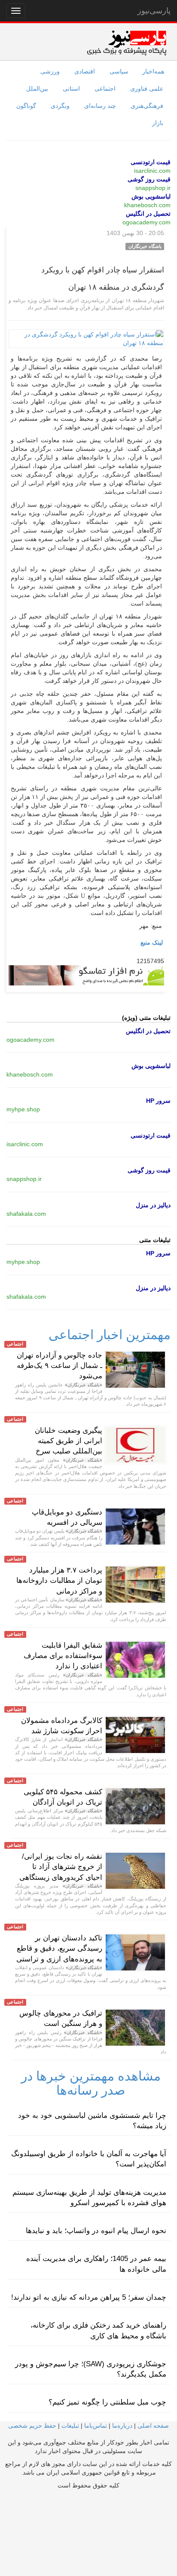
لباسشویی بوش (151, 196)
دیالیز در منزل (153, 1205)
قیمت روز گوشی (149, 179)
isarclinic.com (152, 171)
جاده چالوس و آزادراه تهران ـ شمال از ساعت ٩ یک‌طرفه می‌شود (60, 1366)
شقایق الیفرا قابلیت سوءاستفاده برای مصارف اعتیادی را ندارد (63, 1656)
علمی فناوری (147, 89)
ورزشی (50, 71)
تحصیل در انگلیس (148, 214)
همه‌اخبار (153, 71)
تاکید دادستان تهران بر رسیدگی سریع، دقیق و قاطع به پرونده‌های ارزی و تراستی (59, 1949)
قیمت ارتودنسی (151, 162)
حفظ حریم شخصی (32, 2426)
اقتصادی (85, 71)
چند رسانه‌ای (100, 106)
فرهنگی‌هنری (147, 106)
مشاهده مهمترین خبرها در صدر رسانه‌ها (91, 2083)
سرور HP (158, 1101)
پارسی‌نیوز (154, 11)
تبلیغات (70, 2426)
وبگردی (60, 106)
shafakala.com (26, 1214)
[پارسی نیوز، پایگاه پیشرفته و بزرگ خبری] (127, 43)
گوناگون (26, 106)
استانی (71, 89)
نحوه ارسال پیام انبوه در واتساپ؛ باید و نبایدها (96, 2231)
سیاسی (119, 71)
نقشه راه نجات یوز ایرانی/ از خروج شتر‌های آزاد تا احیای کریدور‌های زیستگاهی (61, 1867)
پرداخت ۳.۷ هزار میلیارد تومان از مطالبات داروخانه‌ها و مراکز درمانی (59, 1581)
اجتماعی (105, 89)
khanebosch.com (147, 205)
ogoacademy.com (146, 222)
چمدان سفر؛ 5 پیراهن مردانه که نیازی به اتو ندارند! (89, 2297)
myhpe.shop (23, 1109)
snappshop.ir (153, 188)
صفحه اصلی (153, 2426)
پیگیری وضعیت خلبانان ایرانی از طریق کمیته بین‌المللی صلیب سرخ (69, 1441)
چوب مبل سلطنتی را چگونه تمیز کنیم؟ (107, 2402)
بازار (158, 123)
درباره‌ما (122, 2426)
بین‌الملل (37, 89)
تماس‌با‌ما (96, 2426)
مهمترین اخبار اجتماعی (110, 1335)
